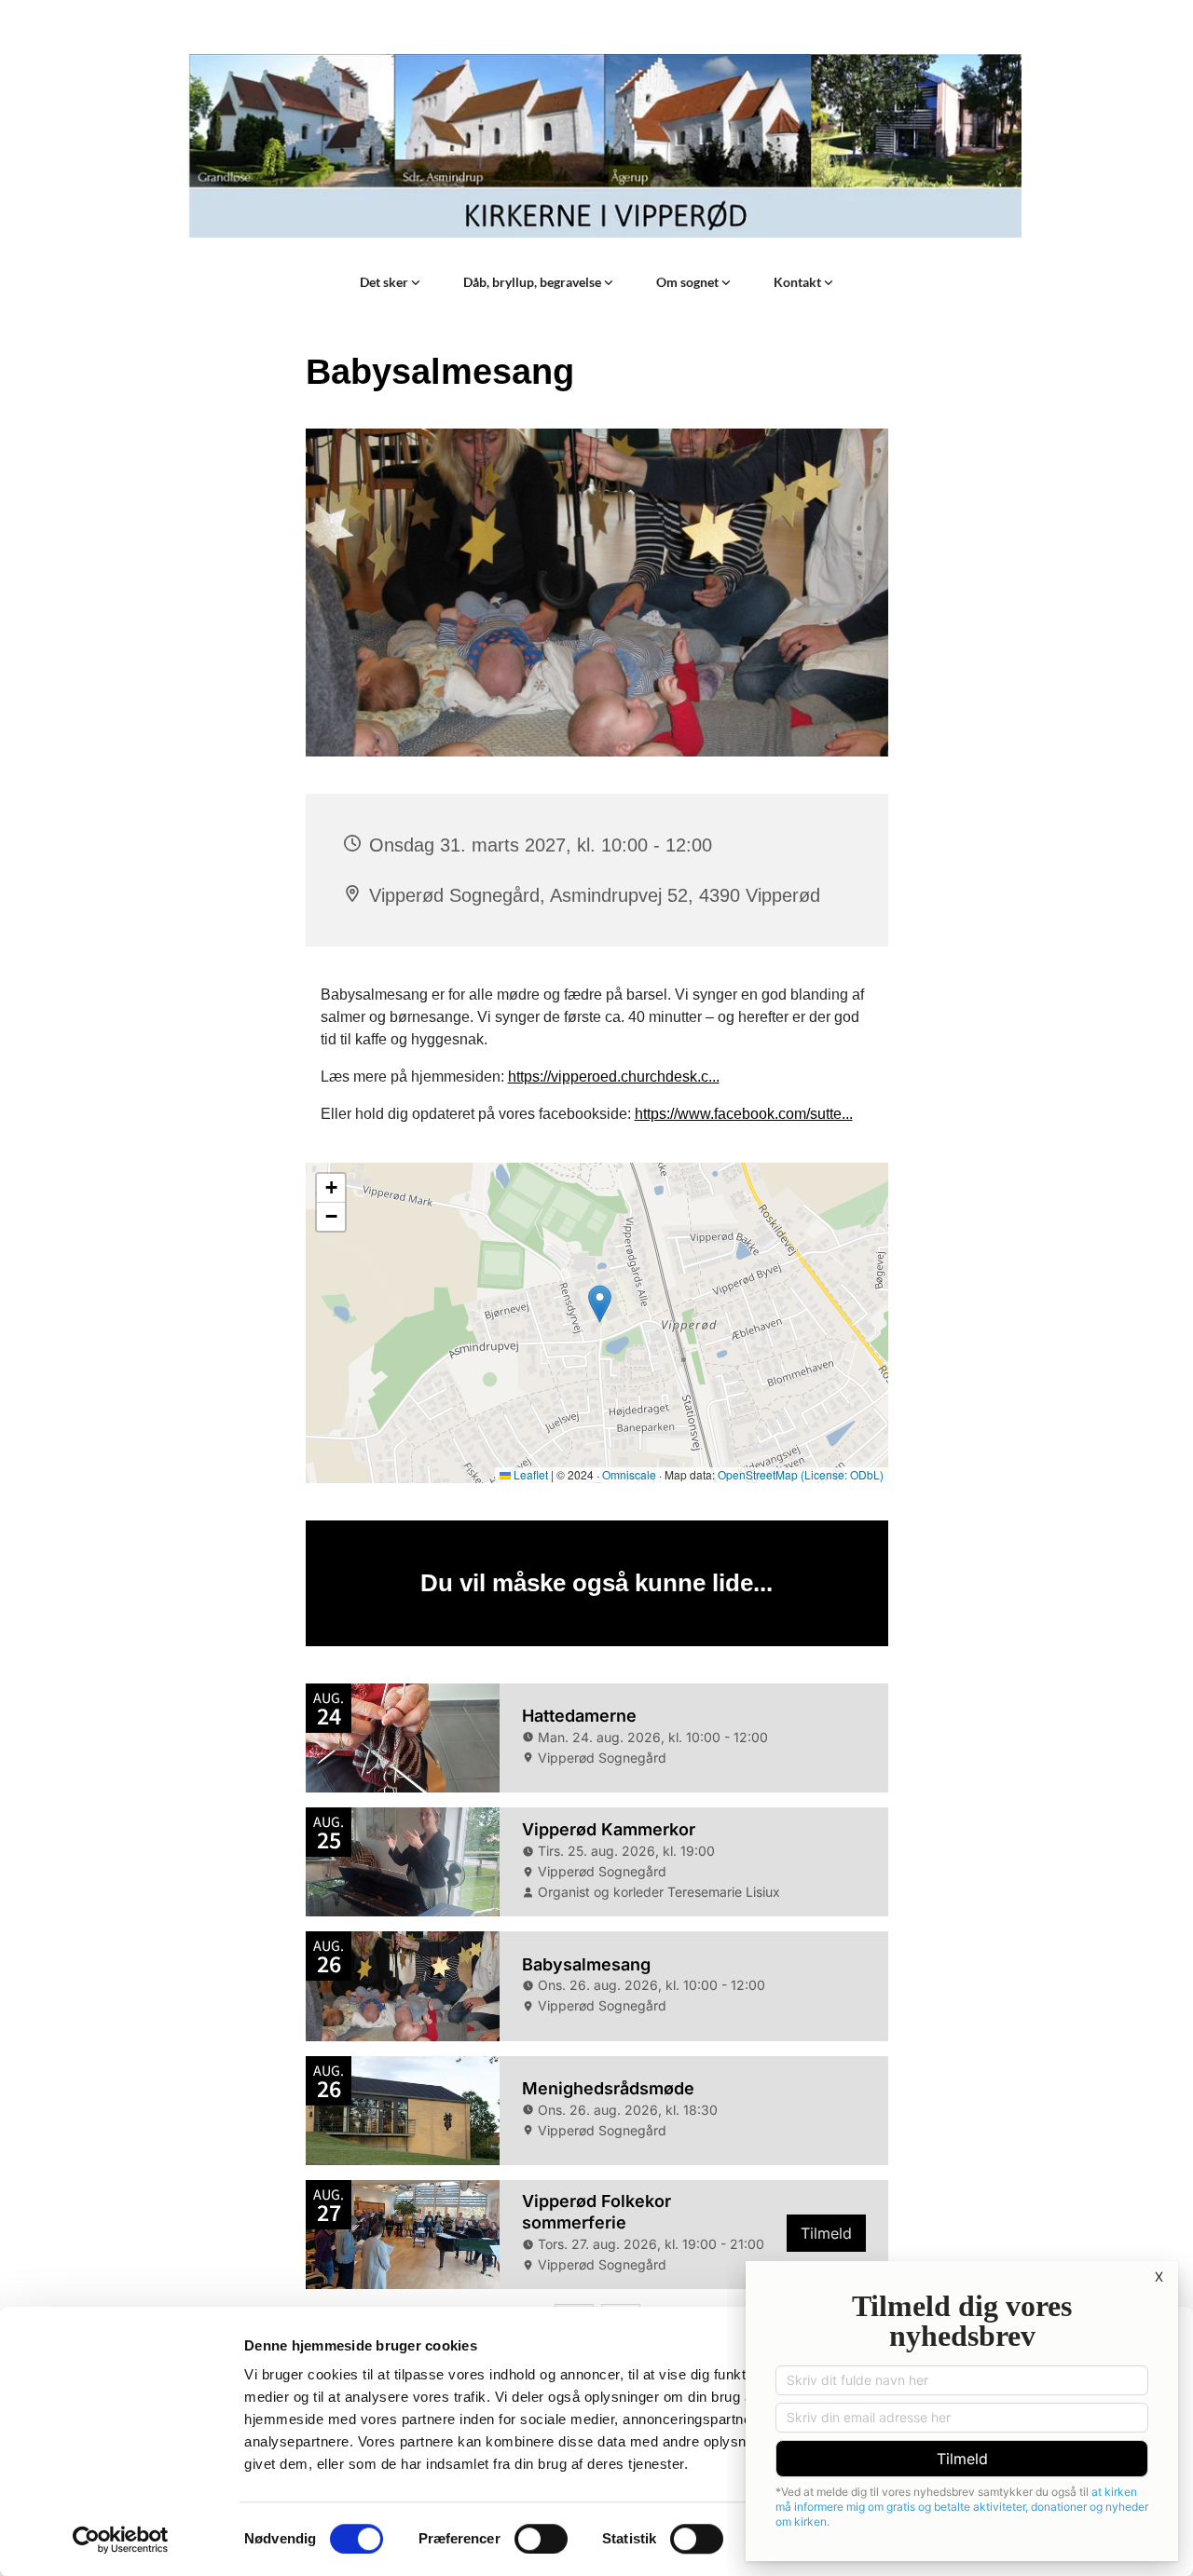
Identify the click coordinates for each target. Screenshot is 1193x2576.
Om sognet (689, 282)
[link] (390, 282)
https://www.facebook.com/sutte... (744, 1114)
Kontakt (799, 282)
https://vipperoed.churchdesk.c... (614, 1077)
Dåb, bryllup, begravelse (534, 282)
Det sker (385, 282)
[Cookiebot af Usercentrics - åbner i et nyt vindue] (121, 2540)
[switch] (541, 2539)
